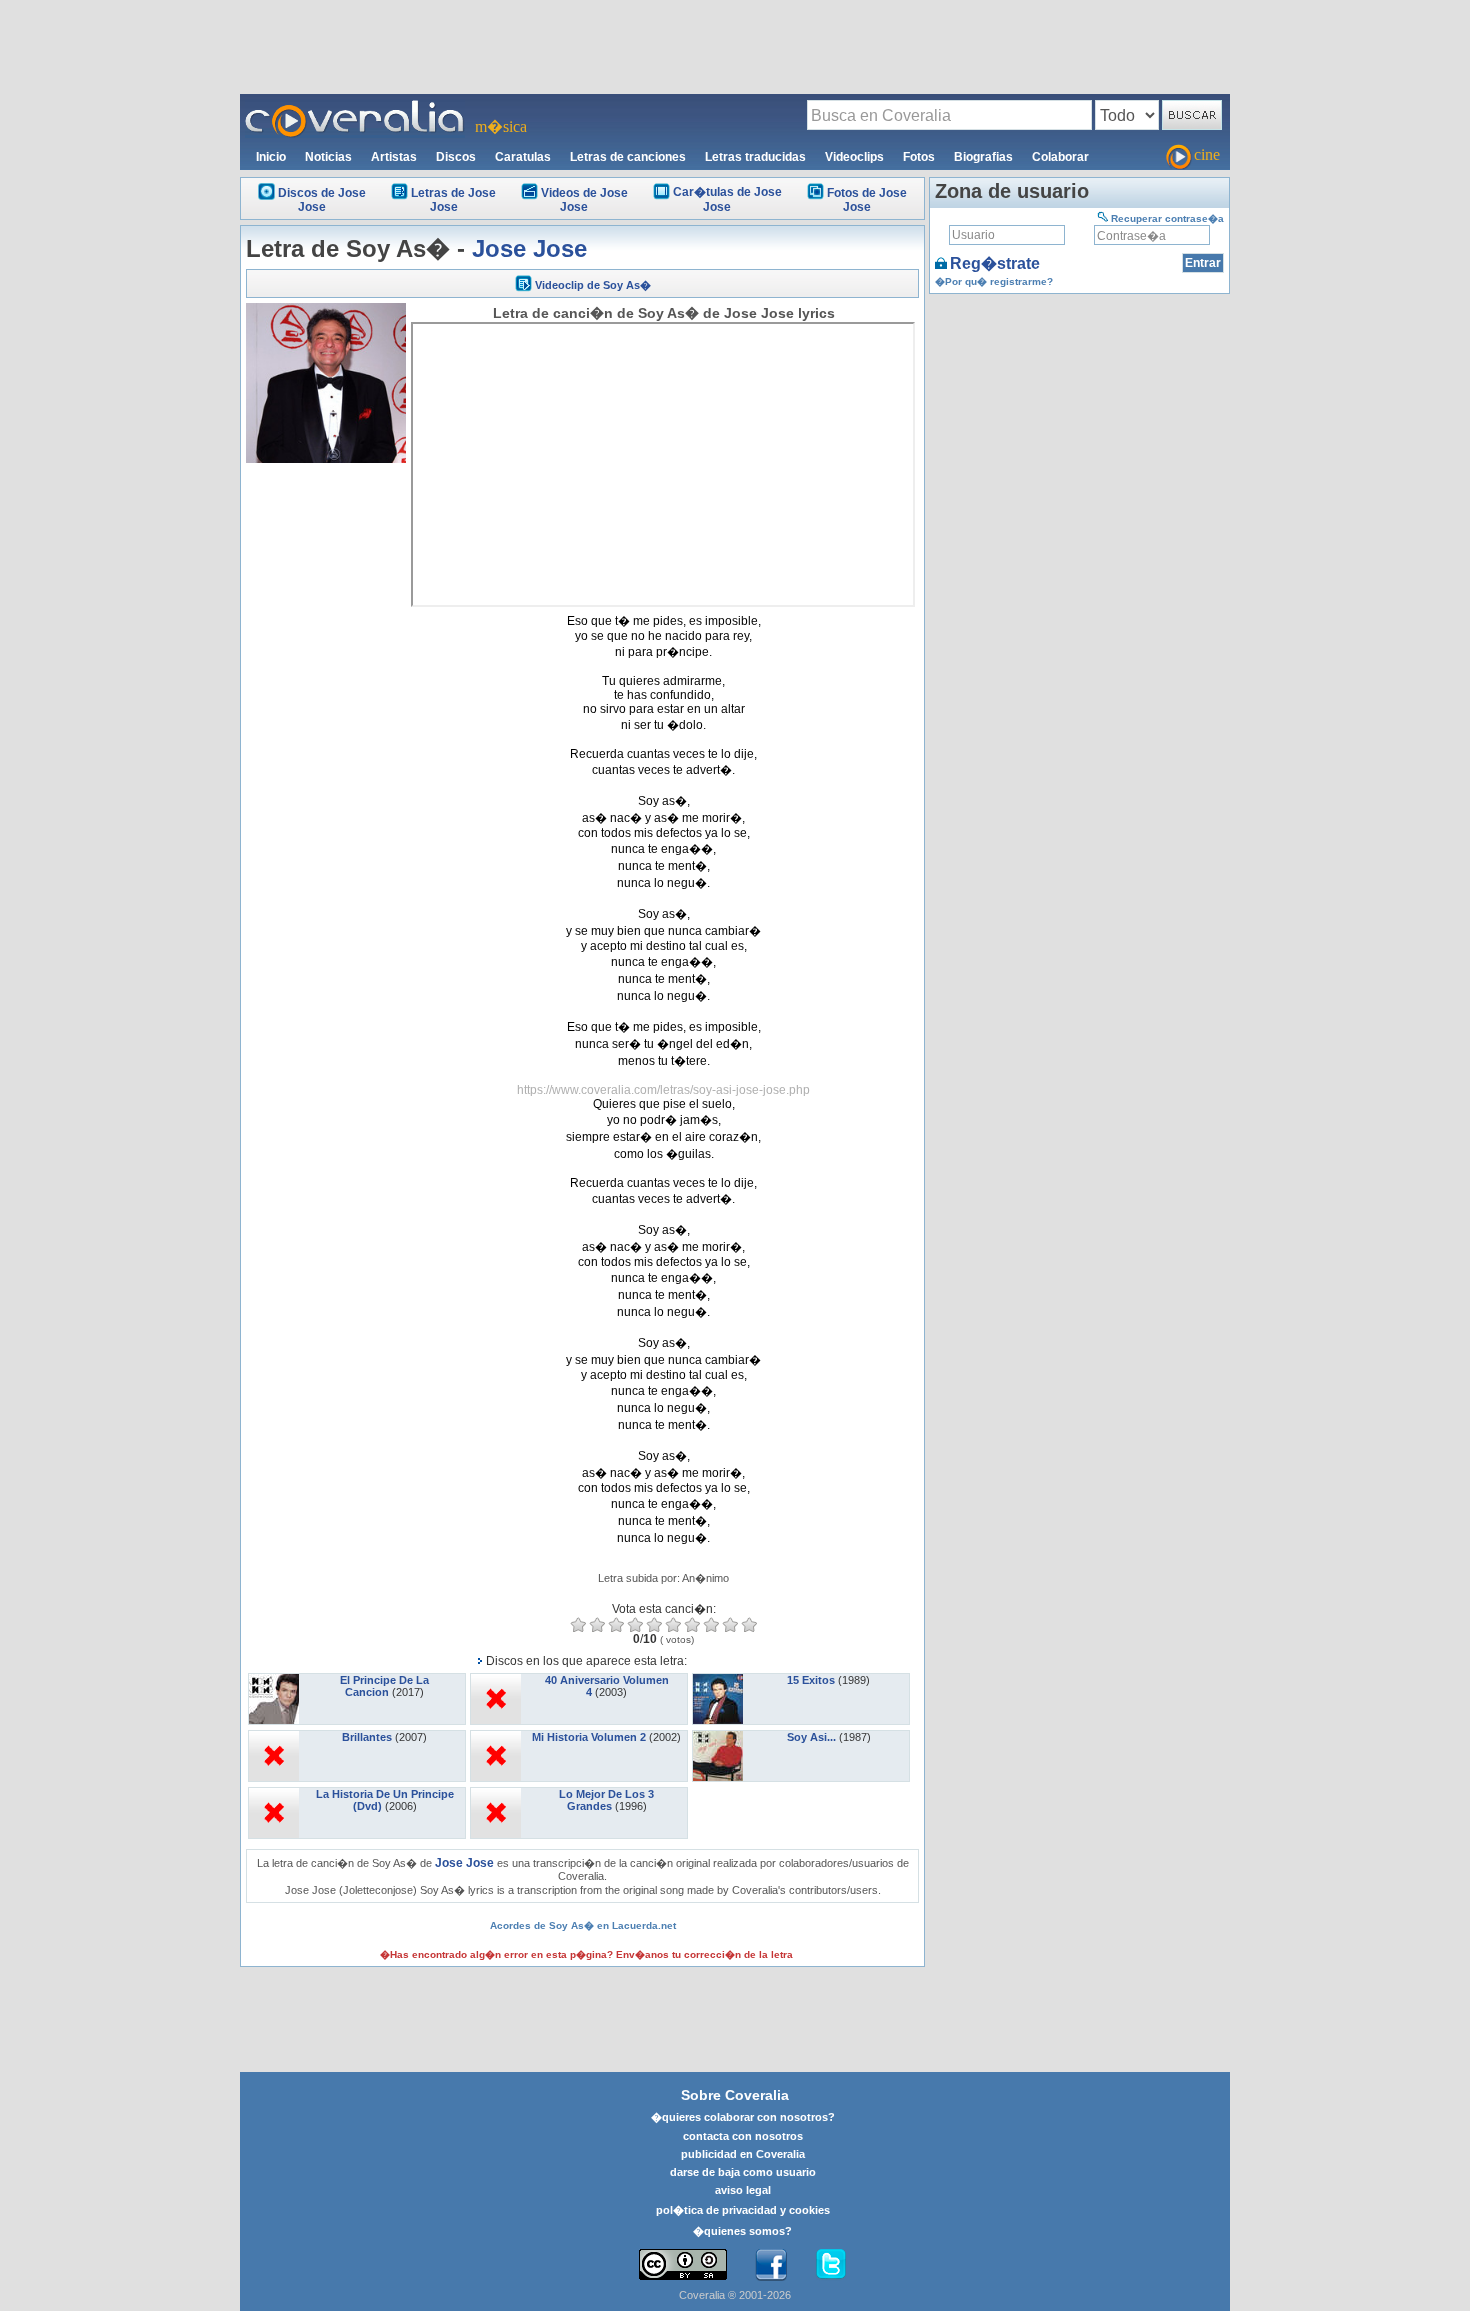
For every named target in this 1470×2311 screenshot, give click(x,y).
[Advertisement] (735, 46)
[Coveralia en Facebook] (771, 2265)
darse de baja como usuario (743, 2172)
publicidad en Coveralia (743, 2154)
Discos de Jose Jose (322, 200)
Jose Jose (529, 248)
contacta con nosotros (743, 2136)
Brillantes (367, 1737)
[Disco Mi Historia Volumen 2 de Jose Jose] (496, 1737)
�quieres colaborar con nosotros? (743, 2117)
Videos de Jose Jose (584, 200)
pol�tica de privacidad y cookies (743, 2210)
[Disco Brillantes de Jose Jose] (274, 1737)
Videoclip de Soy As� (593, 285)
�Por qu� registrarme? (994, 281)
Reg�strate (995, 263)
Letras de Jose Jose (453, 200)
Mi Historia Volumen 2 (589, 1737)
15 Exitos (811, 1680)
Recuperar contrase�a (1167, 218)
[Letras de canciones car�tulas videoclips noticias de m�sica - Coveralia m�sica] (355, 106)
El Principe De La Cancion (384, 1686)
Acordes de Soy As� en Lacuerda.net (583, 1925)
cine (1207, 154)
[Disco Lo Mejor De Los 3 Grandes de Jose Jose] (496, 1794)
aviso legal (743, 2190)
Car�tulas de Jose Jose (727, 199)
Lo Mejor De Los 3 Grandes (606, 1800)
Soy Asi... (811, 1737)
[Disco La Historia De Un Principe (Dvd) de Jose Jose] (274, 1794)
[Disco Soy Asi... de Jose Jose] (718, 1737)
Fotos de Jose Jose (867, 200)
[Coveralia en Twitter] (831, 2265)
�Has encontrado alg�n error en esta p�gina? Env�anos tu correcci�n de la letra (586, 1954)
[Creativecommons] (683, 2264)
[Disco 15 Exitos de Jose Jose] (718, 1680)
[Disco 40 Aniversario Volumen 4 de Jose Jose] (496, 1680)
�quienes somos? (742, 2231)
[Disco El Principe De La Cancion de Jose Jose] (274, 1680)
